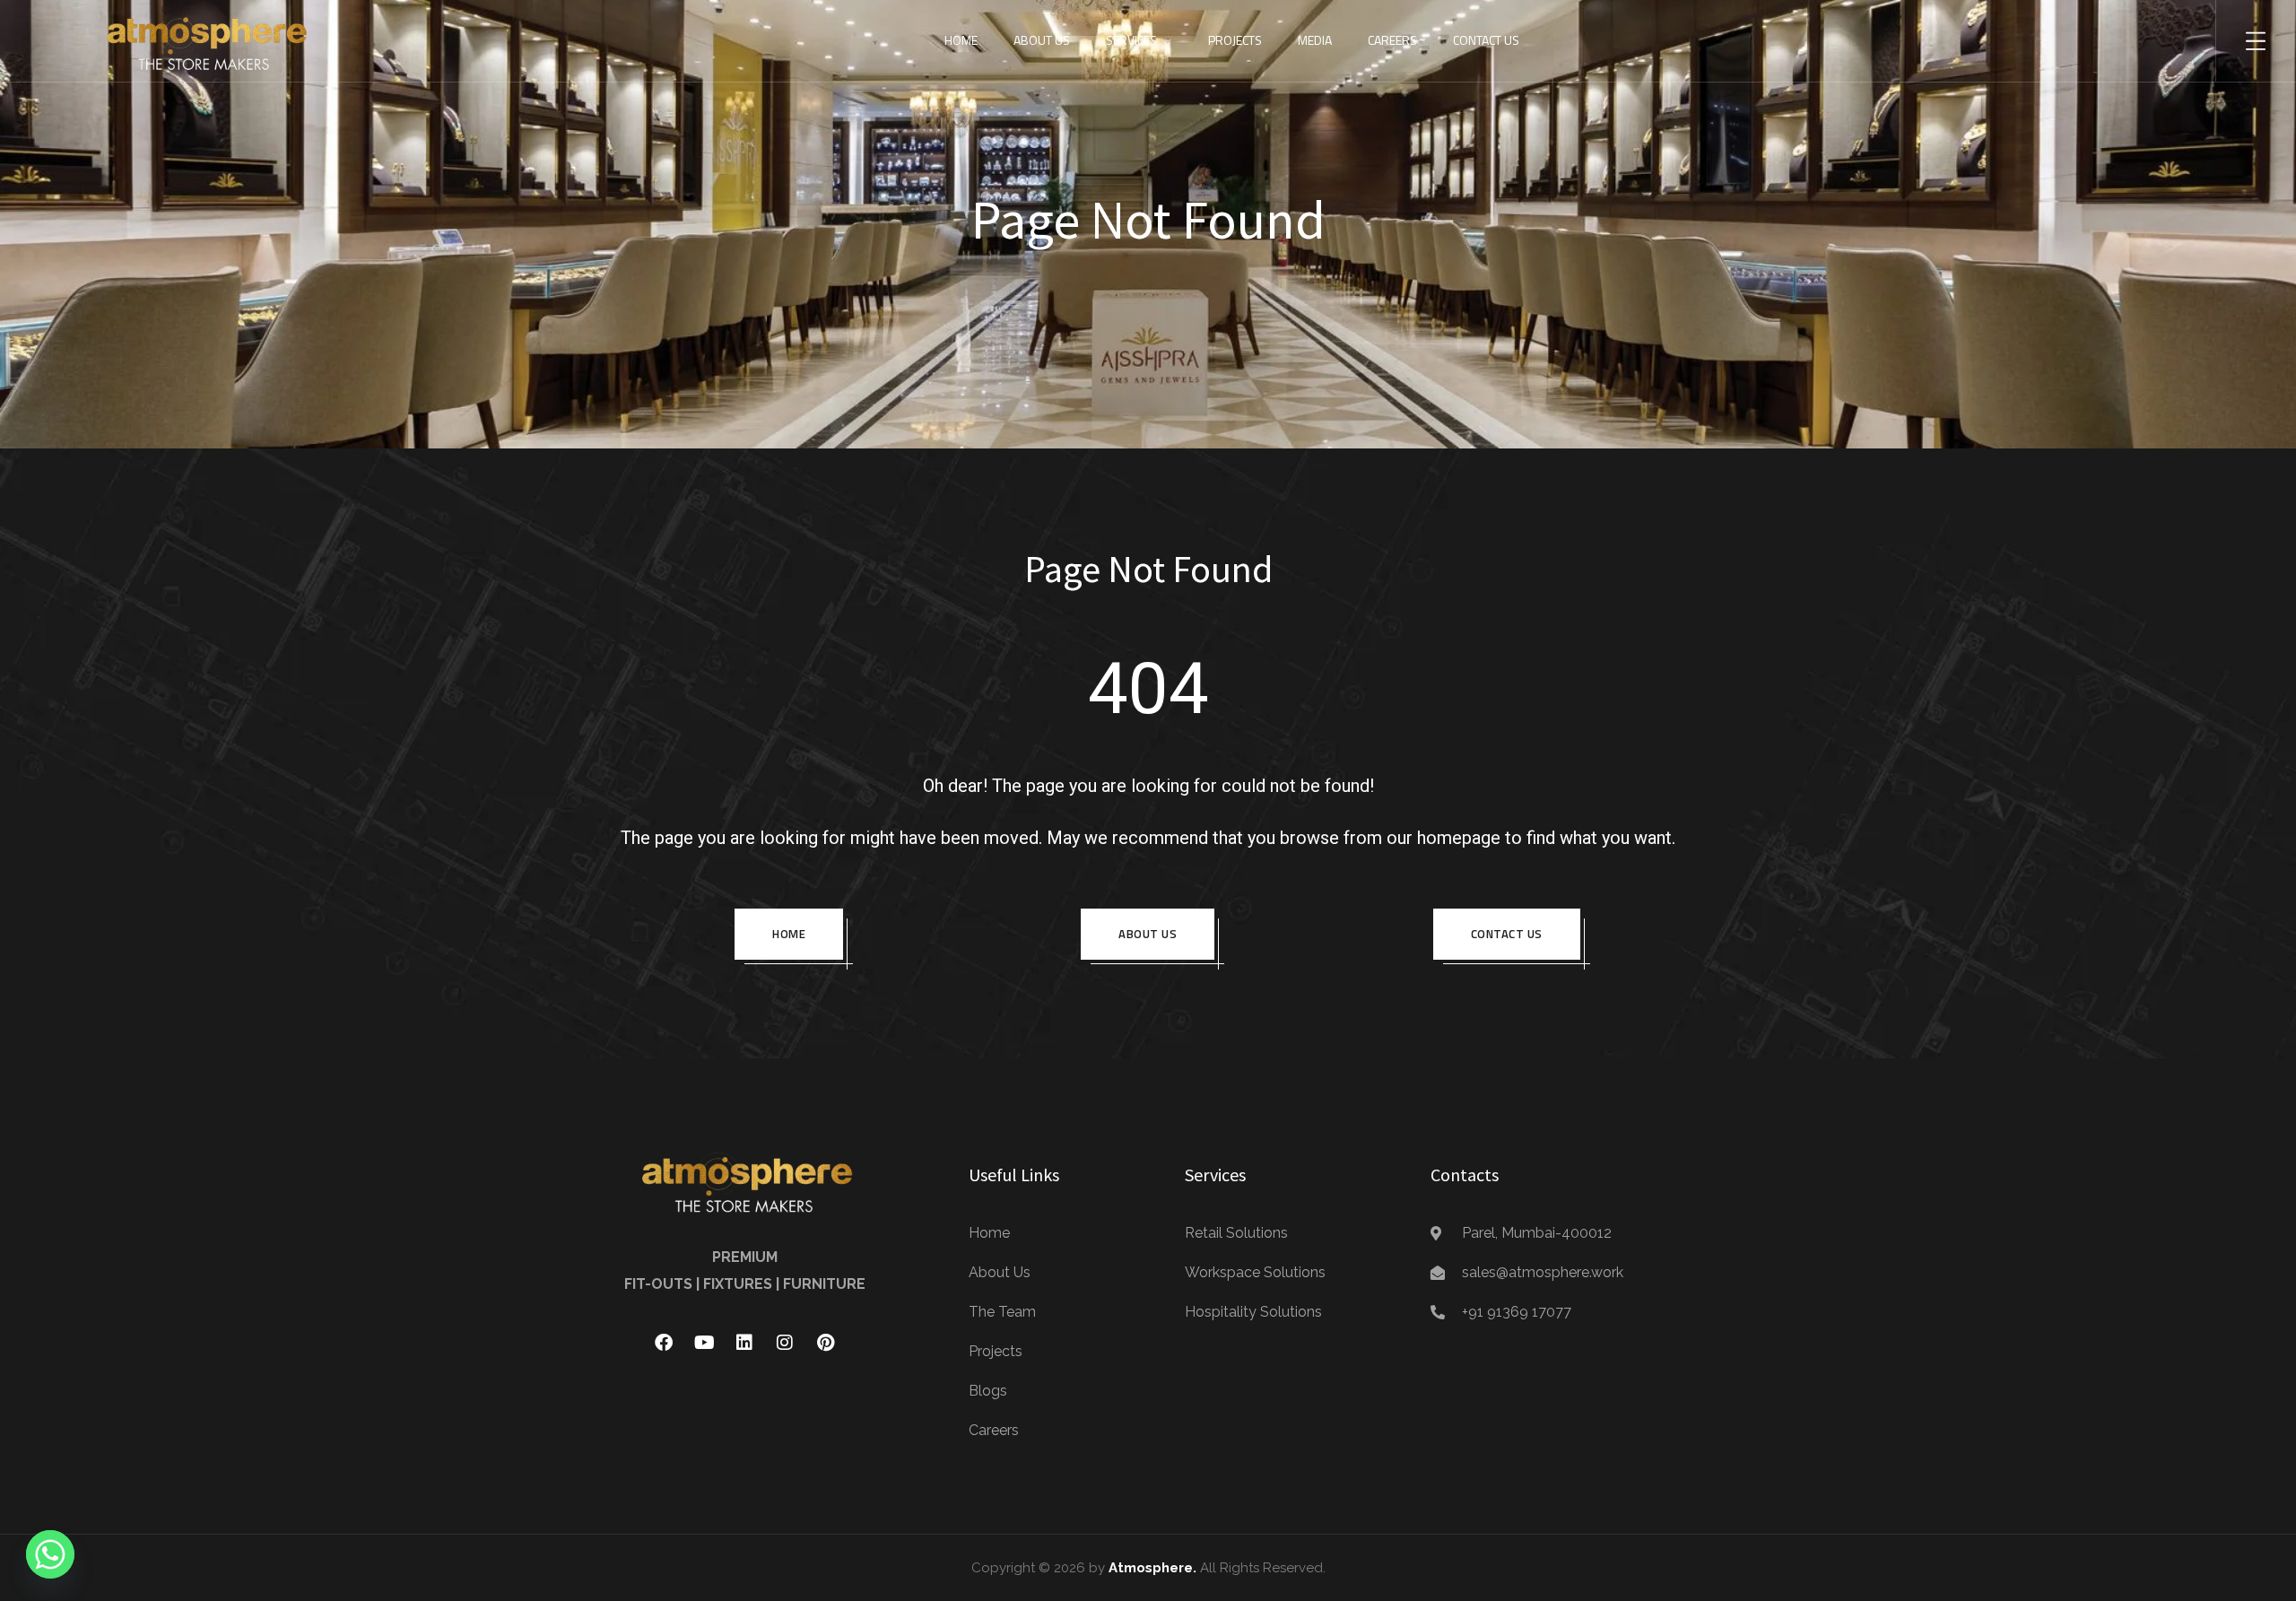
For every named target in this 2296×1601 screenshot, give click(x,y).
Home (961, 40)
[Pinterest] (825, 1343)
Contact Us (1486, 40)
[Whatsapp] (50, 1554)
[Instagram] (785, 1343)
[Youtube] (704, 1343)
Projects (1235, 40)
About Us (1042, 40)
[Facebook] (664, 1343)
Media (1315, 40)
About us (1148, 934)
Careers (1392, 40)
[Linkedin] (744, 1343)
